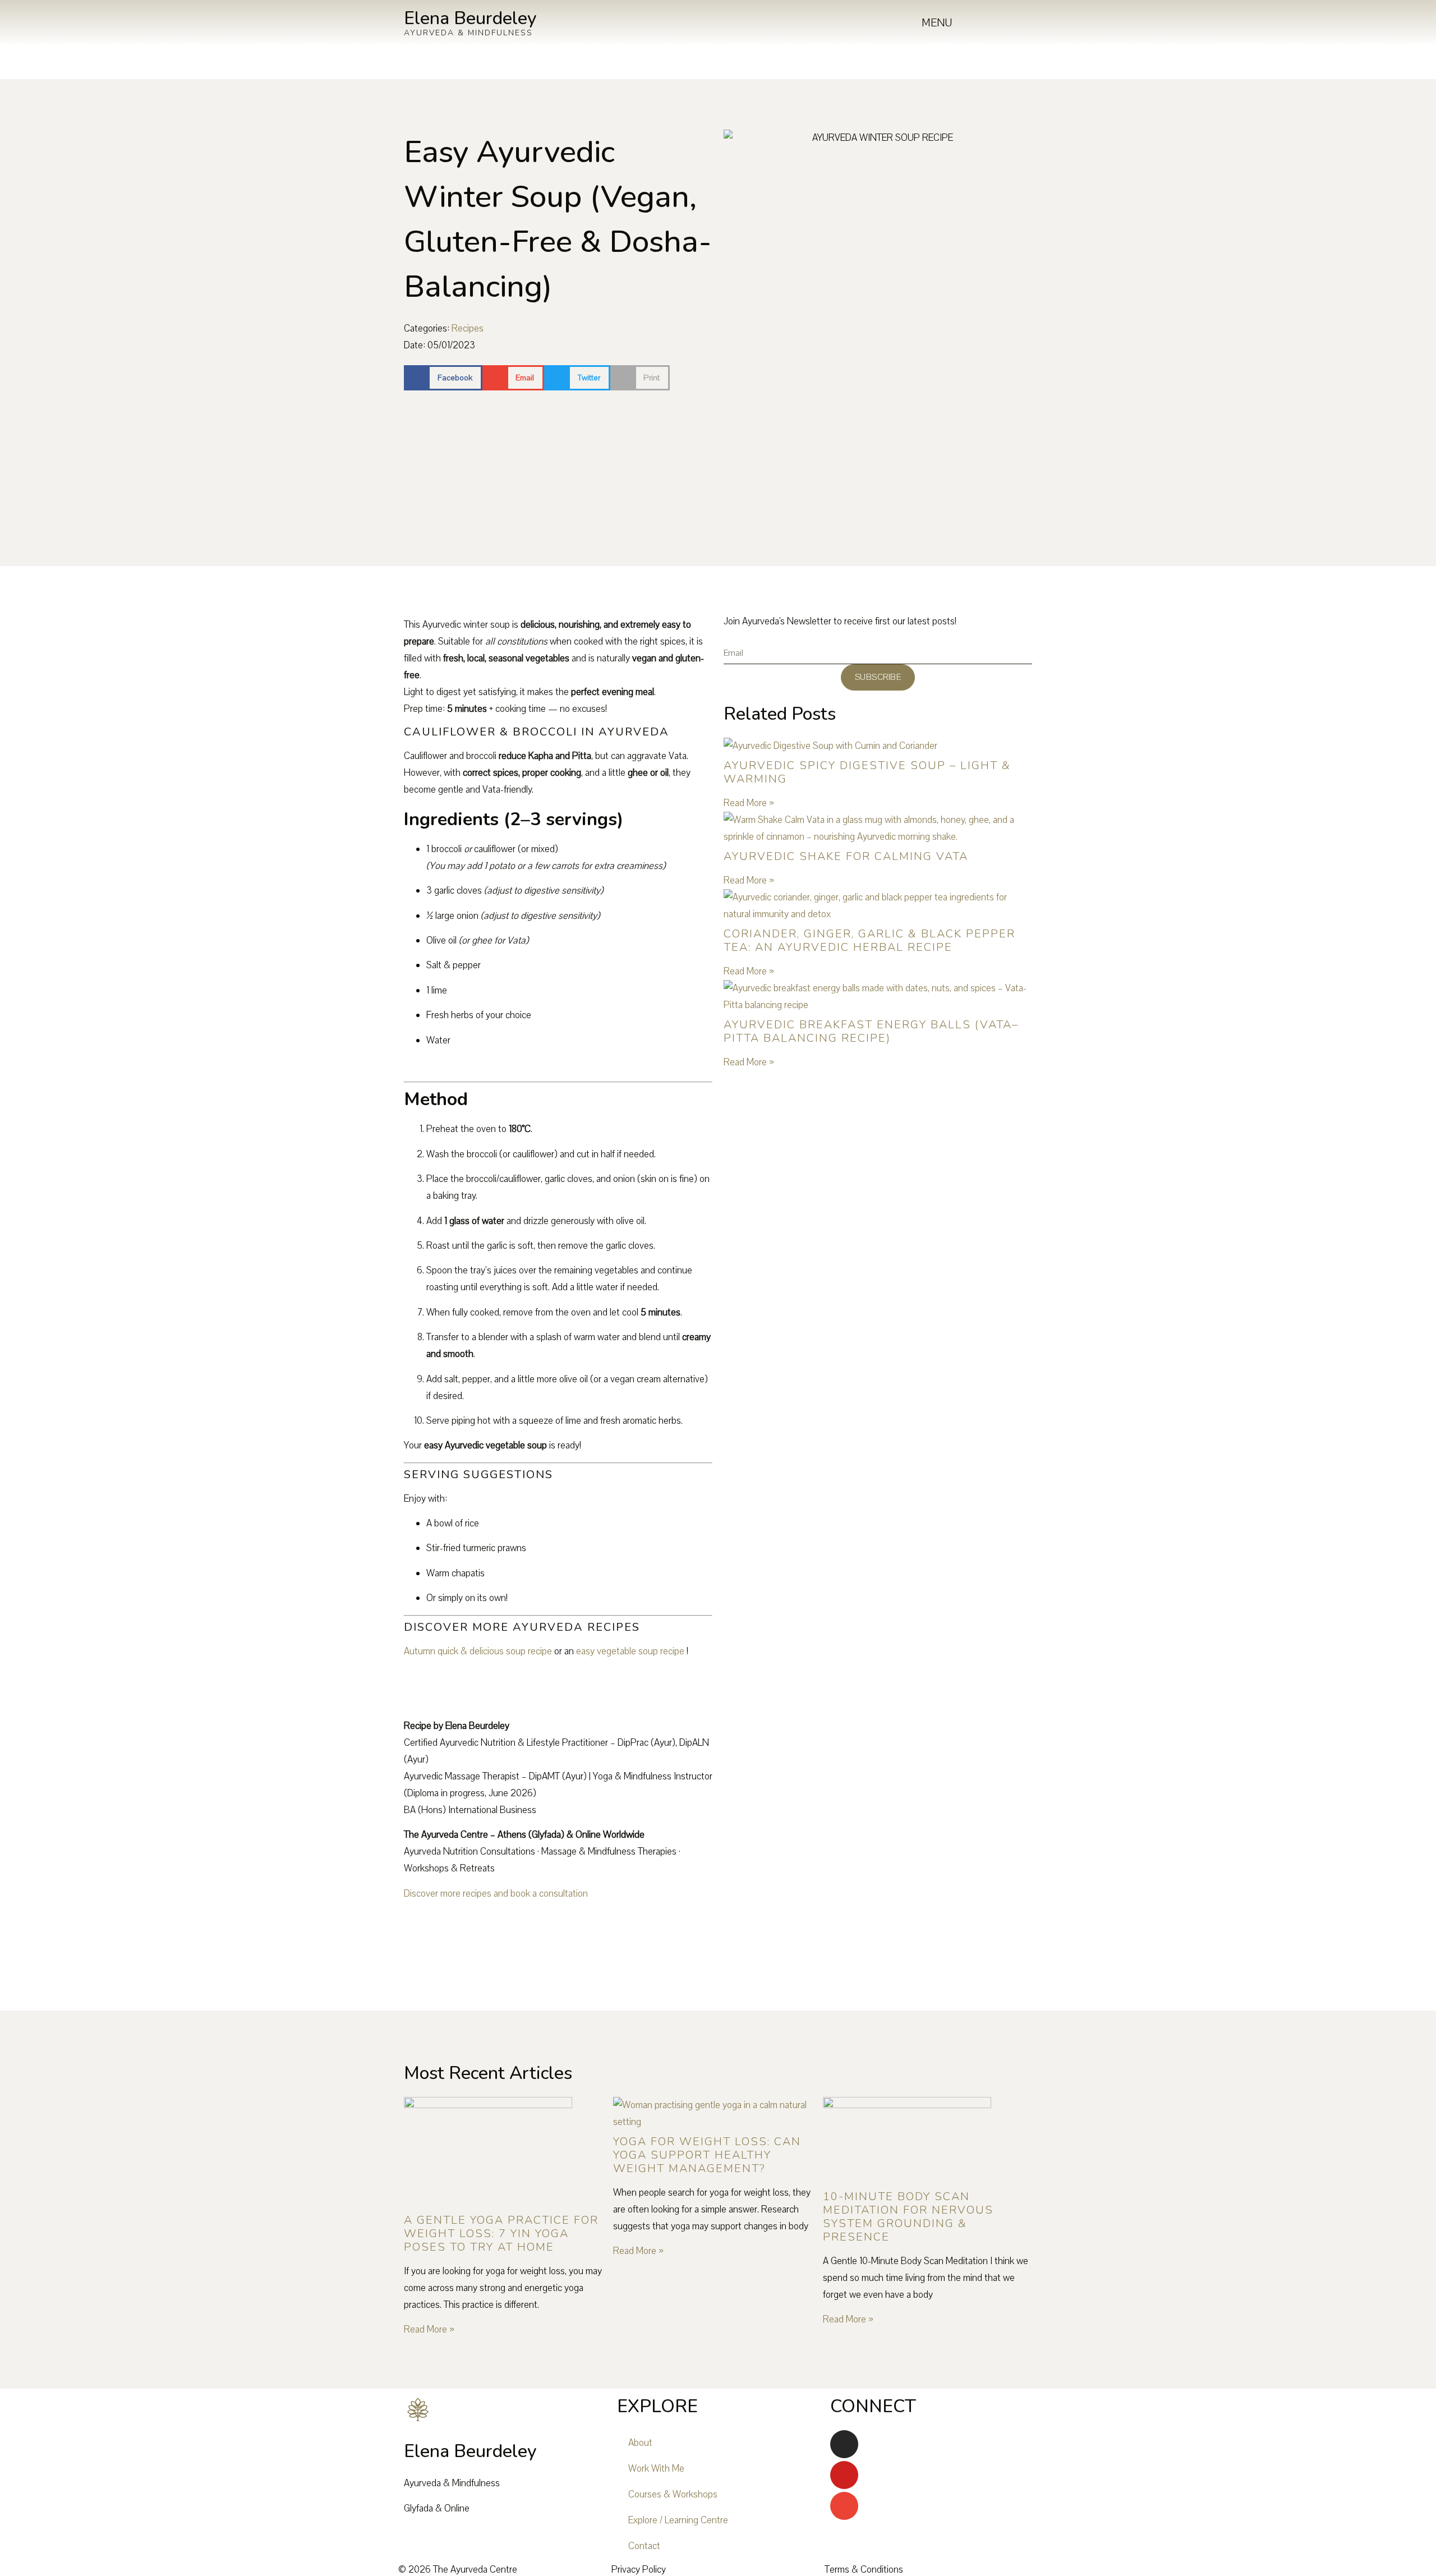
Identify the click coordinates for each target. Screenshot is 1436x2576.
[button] (443, 378)
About (640, 2443)
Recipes (468, 328)
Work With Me (656, 2469)
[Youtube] (844, 2475)
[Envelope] (844, 2506)
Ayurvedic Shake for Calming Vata (846, 856)
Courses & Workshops (673, 2494)
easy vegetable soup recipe (630, 1651)
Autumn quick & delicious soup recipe (478, 1651)
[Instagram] (844, 2444)
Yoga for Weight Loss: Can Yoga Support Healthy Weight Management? (707, 2155)
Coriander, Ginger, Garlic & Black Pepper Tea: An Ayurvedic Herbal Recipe (869, 940)
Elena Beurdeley (470, 18)
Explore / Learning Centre (678, 2520)
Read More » (749, 803)
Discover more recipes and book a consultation (496, 1894)
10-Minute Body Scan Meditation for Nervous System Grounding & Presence (908, 2217)
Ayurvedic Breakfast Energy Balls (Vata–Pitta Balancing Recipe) (871, 1031)
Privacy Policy (639, 2570)
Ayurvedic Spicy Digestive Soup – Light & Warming (867, 772)
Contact (644, 2546)
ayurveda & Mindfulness (468, 33)
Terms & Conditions (864, 2570)
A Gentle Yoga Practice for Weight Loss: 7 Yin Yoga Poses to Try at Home (501, 2234)
